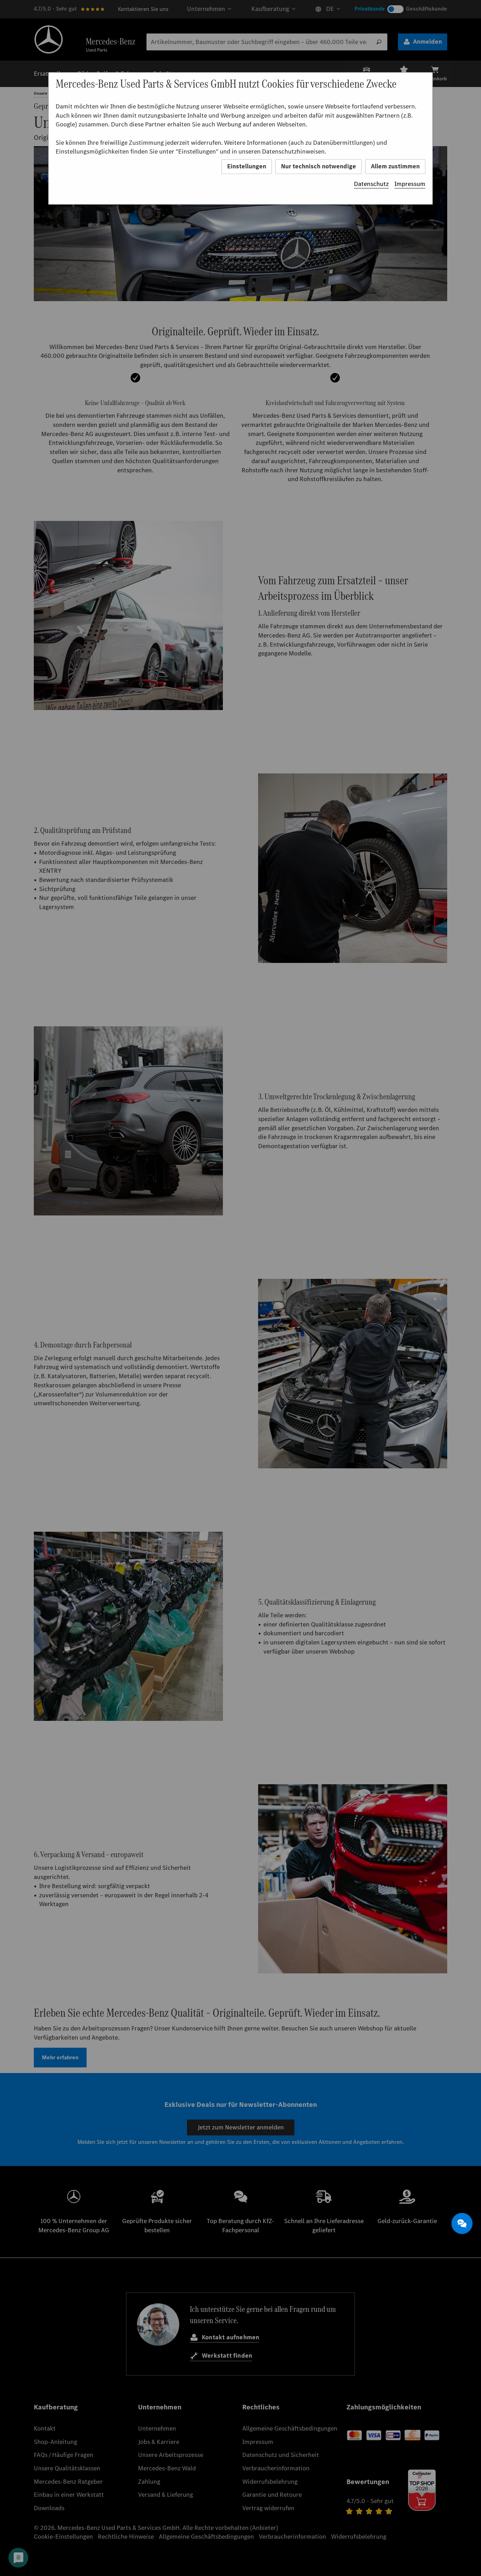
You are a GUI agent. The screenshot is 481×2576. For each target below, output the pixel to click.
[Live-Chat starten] (462, 2223)
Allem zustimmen (395, 166)
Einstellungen (247, 166)
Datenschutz (371, 184)
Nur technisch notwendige (318, 166)
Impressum (410, 184)
